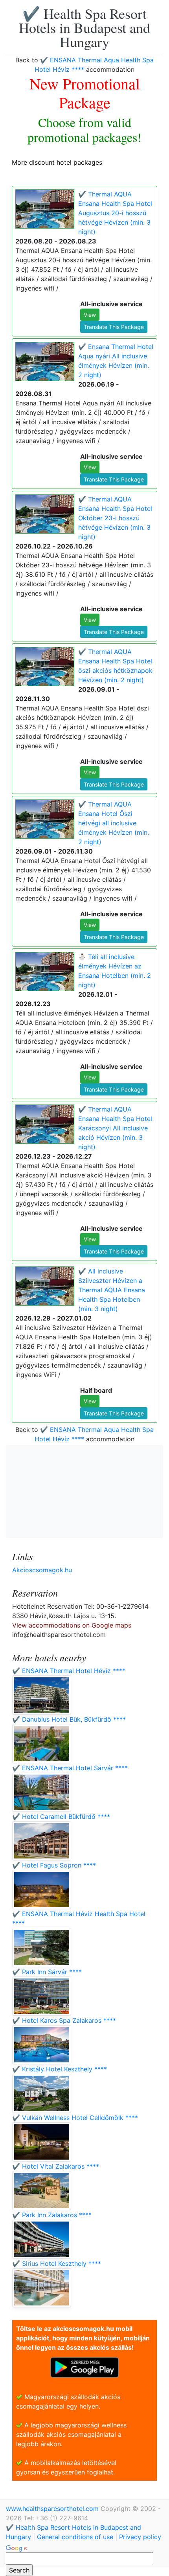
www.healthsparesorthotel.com (53, 2509)
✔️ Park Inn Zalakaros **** (52, 2215)
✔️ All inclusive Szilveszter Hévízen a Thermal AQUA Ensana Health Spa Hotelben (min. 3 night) (112, 1290)
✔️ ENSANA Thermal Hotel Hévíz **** (69, 1671)
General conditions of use (75, 2537)
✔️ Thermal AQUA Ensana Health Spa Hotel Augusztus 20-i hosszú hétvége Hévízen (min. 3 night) (115, 213)
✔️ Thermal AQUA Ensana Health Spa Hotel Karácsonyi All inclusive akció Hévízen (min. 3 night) (115, 1128)
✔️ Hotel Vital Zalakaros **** (56, 2166)
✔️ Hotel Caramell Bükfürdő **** (61, 1817)
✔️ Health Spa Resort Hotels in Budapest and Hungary (84, 27)
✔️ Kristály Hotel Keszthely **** (60, 2069)
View (90, 315)
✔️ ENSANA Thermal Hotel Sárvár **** (70, 1768)
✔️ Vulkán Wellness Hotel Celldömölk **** (75, 2118)
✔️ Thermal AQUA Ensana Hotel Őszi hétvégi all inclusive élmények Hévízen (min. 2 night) (114, 823)
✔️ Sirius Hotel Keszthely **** (57, 2264)
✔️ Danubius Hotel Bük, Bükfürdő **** (69, 1719)
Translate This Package (114, 327)
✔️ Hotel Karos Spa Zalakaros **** (64, 2020)
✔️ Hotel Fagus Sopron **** (54, 1865)
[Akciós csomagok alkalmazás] (84, 2367)
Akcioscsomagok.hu (42, 1570)
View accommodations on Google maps (72, 1625)
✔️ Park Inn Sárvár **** (47, 1972)
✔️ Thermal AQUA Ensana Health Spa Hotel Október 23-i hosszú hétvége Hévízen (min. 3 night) (115, 518)
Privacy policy (140, 2537)
